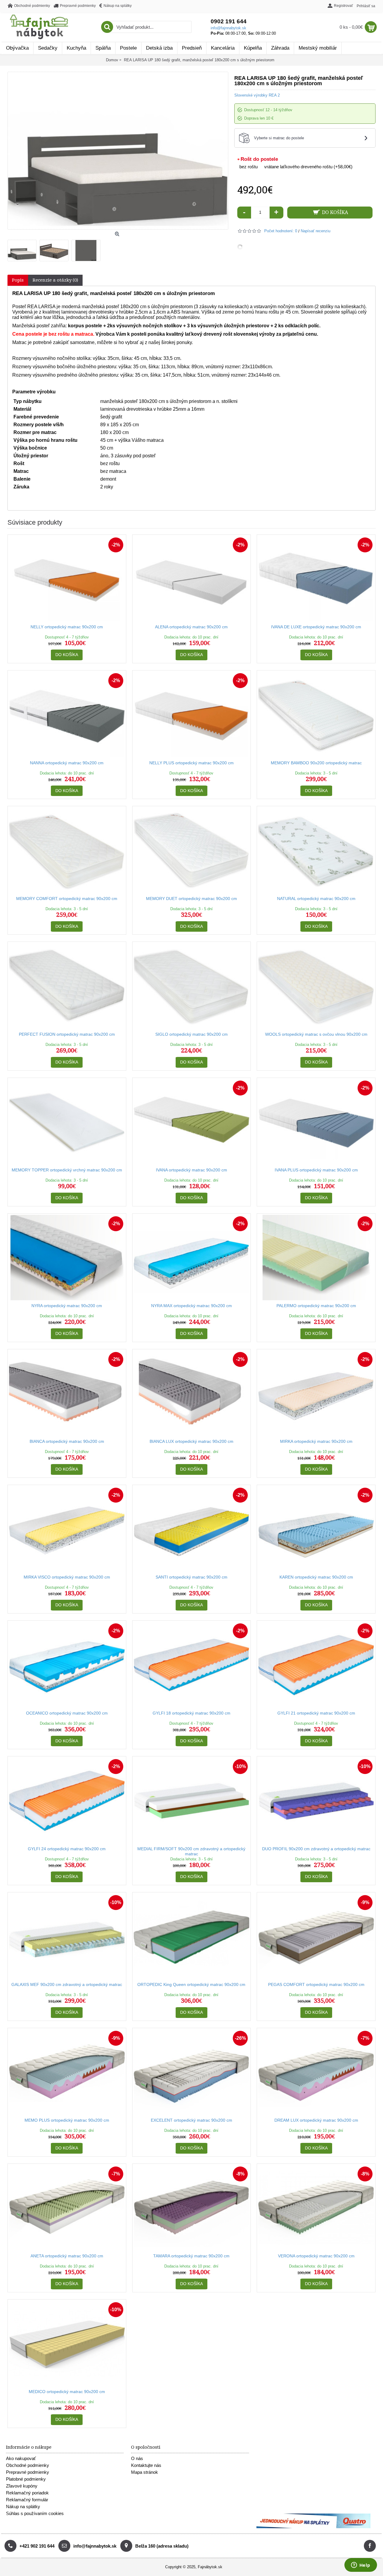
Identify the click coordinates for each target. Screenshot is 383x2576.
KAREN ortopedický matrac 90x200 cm (316, 1577)
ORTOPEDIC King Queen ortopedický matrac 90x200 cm (191, 1984)
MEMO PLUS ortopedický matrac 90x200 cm (67, 2120)
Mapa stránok (145, 2472)
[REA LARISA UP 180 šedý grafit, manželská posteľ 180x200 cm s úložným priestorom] (23, 249)
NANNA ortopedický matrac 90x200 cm (67, 763)
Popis (18, 280)
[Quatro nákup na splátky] (313, 2527)
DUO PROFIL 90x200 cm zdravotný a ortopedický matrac (316, 1849)
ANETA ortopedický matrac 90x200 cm (67, 2256)
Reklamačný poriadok (27, 2493)
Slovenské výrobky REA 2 (257, 95)
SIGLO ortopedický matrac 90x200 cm (191, 1034)
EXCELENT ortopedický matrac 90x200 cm (191, 2120)
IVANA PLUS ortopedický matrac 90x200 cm (316, 1170)
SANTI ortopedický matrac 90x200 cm (191, 1577)
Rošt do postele (259, 159)
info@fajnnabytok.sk (228, 28)
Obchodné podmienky (28, 2465)
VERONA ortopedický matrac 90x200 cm (316, 2256)
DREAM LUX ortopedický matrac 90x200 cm (316, 2120)
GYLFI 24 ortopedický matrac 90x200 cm (67, 1849)
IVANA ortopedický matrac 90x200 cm (191, 1170)
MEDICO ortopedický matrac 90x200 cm (67, 2392)
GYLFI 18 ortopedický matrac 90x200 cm (191, 1713)
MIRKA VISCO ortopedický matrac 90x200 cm (67, 1577)
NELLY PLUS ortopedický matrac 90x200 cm (191, 763)
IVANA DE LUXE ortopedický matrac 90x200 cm (316, 627)
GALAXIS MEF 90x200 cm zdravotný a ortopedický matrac (67, 1984)
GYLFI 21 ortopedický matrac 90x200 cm (316, 1713)
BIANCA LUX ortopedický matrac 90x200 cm (191, 1441)
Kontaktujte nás (146, 2465)
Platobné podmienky (26, 2479)
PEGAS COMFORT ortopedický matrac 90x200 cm (316, 1984)
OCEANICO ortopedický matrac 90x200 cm (67, 1713)
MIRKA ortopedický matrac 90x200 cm (316, 1441)
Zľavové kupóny (22, 2486)
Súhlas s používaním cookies (35, 2513)
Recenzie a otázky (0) (55, 280)
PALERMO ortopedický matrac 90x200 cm (316, 1306)
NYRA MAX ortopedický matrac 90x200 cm (191, 1306)
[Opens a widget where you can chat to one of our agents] (361, 2566)
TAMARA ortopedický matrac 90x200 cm (191, 2256)
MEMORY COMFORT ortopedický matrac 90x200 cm (67, 899)
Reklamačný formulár (27, 2500)
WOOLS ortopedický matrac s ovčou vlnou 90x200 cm (316, 1034)
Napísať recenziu (316, 231)
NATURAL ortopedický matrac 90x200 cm (316, 899)
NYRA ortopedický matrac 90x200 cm (67, 1306)
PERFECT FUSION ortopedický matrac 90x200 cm (67, 1034)
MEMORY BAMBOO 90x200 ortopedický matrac (316, 763)
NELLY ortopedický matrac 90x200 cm (67, 627)
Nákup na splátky (23, 2507)
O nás (137, 2458)
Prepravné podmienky (28, 2472)
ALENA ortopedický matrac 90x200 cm (191, 627)
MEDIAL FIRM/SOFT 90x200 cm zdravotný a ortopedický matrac (191, 1851)
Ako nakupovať (21, 2458)
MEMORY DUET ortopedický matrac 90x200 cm (191, 899)
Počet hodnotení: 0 (281, 231)
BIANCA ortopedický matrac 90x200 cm (67, 1441)
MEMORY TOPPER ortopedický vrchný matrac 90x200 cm (67, 1170)
